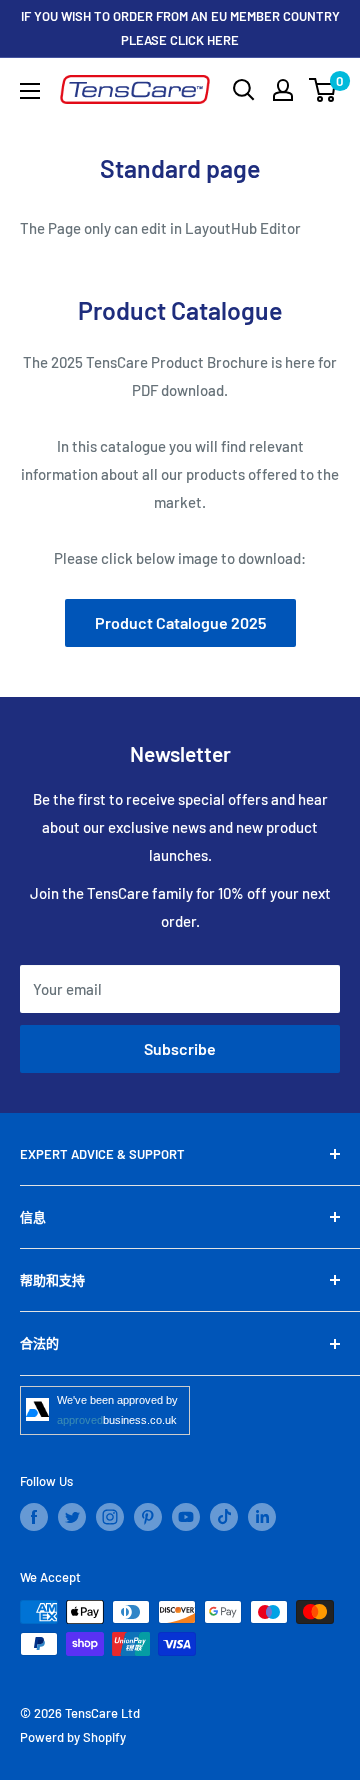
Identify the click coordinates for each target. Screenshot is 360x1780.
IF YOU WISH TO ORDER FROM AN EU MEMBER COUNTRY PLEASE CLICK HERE (180, 28)
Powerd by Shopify (73, 1737)
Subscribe (180, 1048)
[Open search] (244, 90)
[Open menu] (30, 91)
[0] (323, 90)
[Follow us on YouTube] (186, 1517)
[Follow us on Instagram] (110, 1517)
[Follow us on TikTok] (224, 1517)
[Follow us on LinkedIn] (262, 1517)
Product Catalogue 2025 (180, 622)
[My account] (283, 90)
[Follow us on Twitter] (72, 1517)
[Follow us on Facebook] (34, 1517)
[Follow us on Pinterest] (148, 1517)
